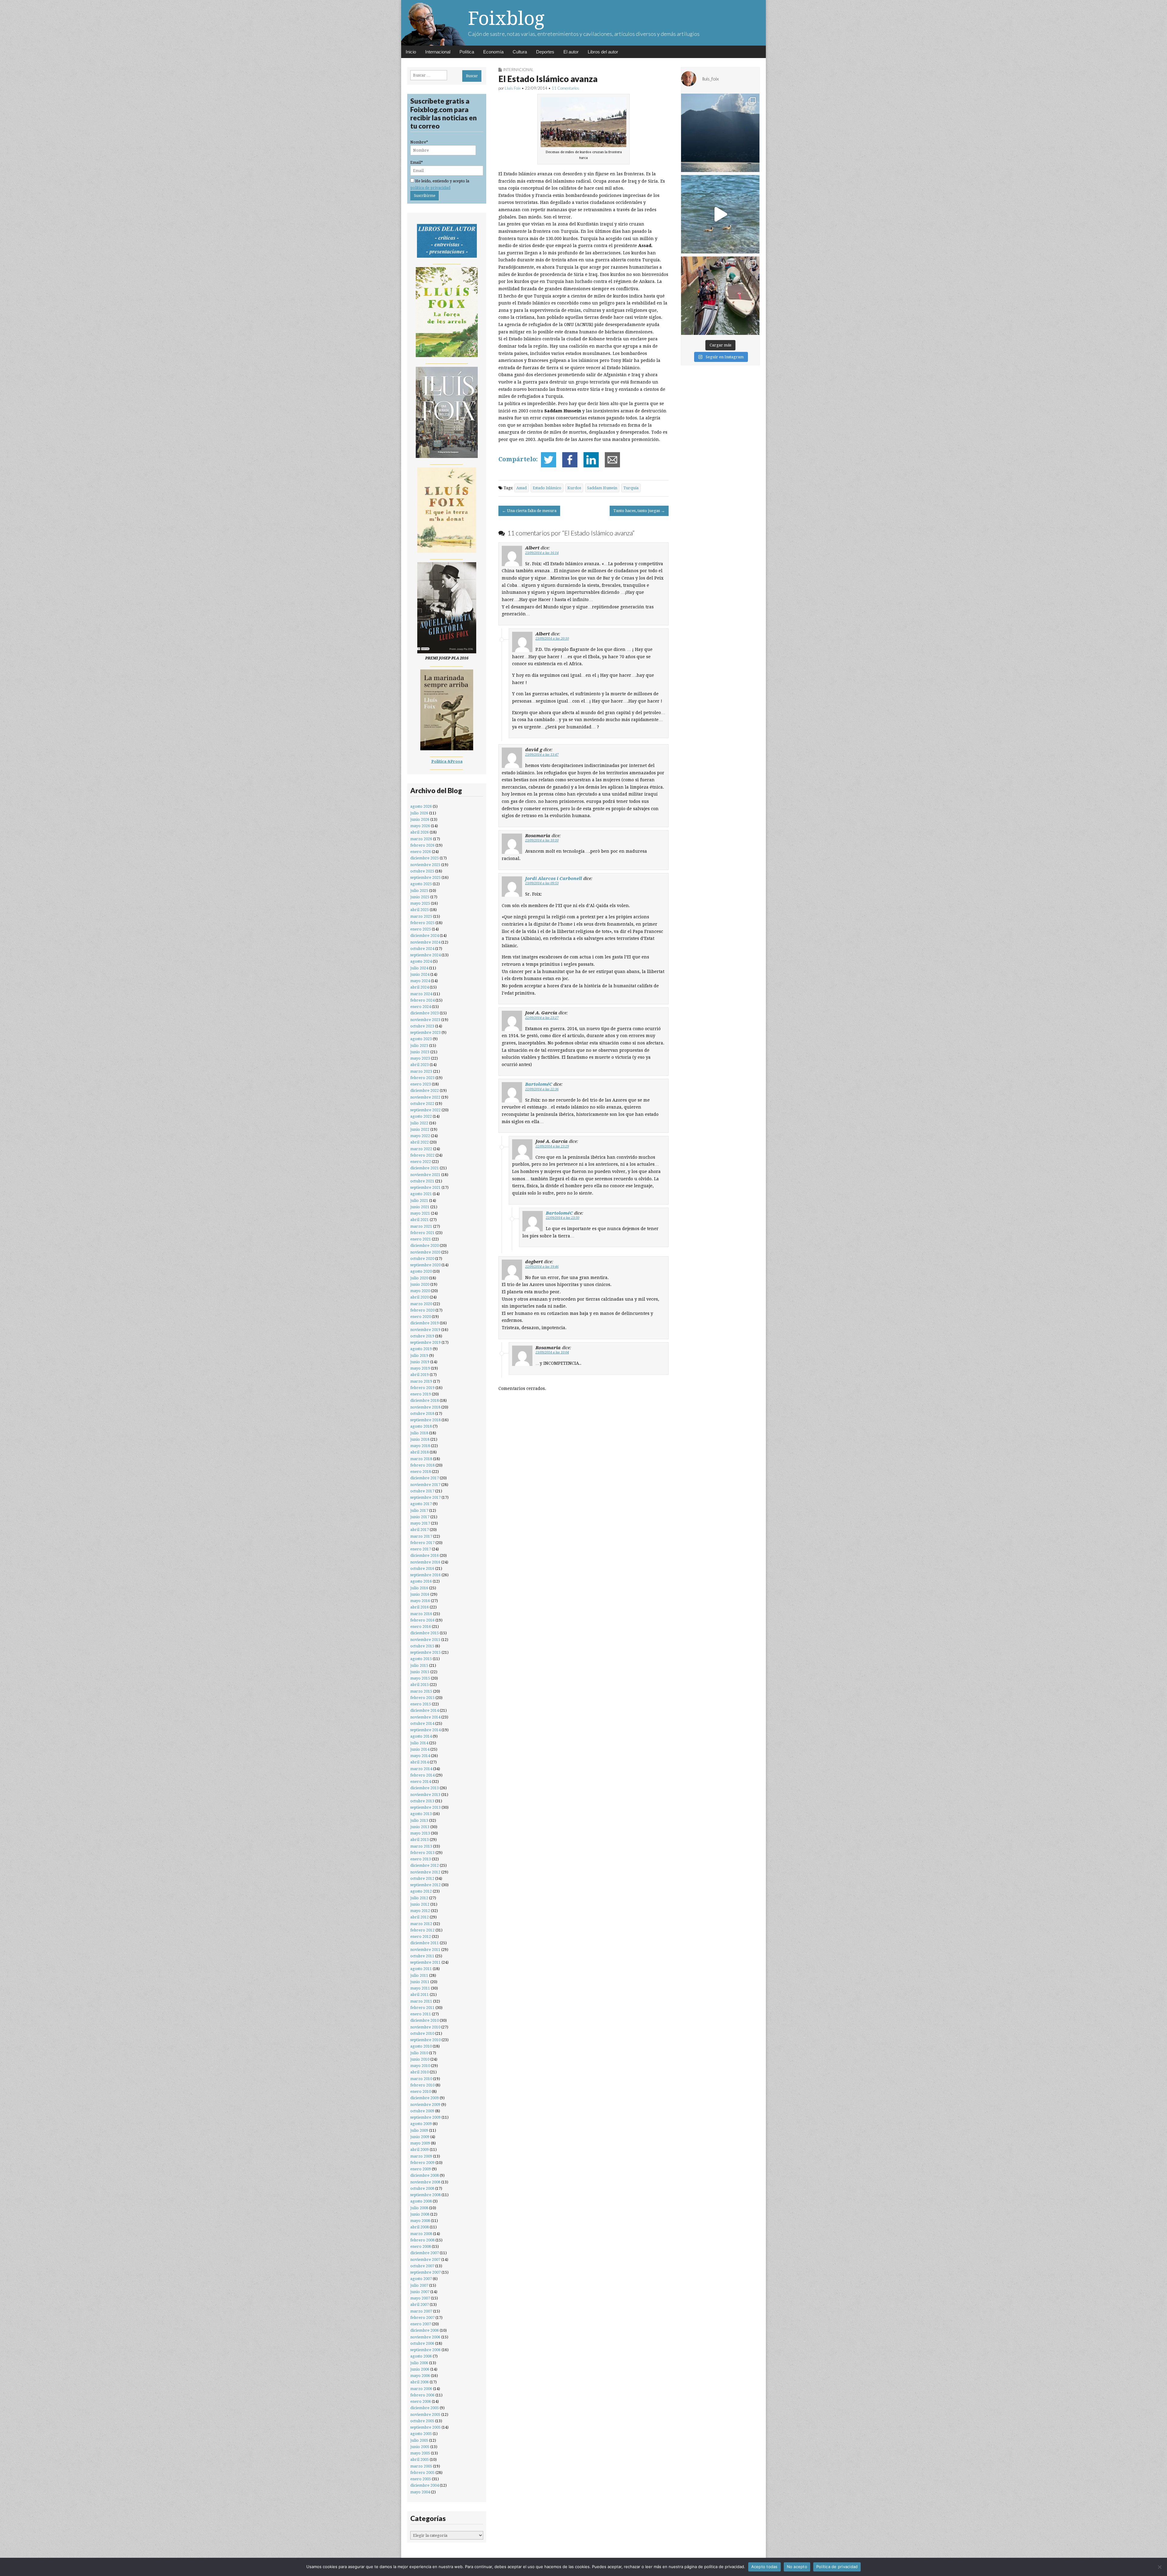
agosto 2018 (421, 1426)
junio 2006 (420, 2369)
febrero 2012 (422, 1930)
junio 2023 (420, 1052)
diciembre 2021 (425, 1168)
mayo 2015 (420, 1678)
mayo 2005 (420, 2453)
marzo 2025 (421, 916)
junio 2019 (420, 1362)
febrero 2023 (422, 1078)
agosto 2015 (421, 1659)
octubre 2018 (422, 1414)
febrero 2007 (422, 2318)
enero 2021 (421, 1239)
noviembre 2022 (425, 1097)
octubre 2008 (422, 2188)
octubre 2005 (422, 2421)
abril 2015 (420, 1685)
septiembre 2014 (425, 1730)
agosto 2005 (421, 2434)
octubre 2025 (422, 871)
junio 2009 (420, 2137)
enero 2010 (421, 2091)
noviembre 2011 (425, 1950)
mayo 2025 (420, 903)
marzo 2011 (421, 2001)
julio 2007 (419, 2285)
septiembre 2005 (425, 2427)
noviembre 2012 (425, 1872)
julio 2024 (419, 968)
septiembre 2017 (425, 1497)
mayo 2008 (420, 2221)
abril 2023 (420, 1065)
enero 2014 (421, 1782)
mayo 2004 (420, 2492)
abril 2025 (420, 910)
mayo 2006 (420, 2376)
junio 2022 (420, 1129)
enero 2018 (421, 1472)
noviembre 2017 (425, 1485)
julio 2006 (419, 2363)
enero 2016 (421, 1627)
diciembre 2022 (425, 1090)
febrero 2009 (422, 2163)
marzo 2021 (421, 1226)
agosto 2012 (421, 1891)
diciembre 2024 (425, 935)
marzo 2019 (421, 1381)
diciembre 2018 (425, 1400)
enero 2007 (421, 2324)
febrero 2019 (422, 1388)
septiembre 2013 (425, 1807)
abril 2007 (420, 2304)
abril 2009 (420, 2150)
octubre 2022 (422, 1104)
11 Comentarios (565, 88)
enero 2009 (421, 2169)
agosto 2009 (421, 2124)
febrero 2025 (422, 923)
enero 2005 (421, 2479)
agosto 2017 (421, 1504)
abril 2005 (420, 2459)
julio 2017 (419, 1510)
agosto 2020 (421, 1271)
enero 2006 (421, 2401)
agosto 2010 (421, 2046)
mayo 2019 (420, 1368)
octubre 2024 (422, 949)
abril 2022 (420, 1142)
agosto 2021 (421, 1194)
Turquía (631, 488)
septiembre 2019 (425, 1342)
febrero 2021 (422, 1233)
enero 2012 (421, 1936)
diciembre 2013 (425, 1788)
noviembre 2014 (425, 1717)
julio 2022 (419, 1123)
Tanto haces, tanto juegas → (639, 511)
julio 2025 (419, 891)
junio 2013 (420, 1827)
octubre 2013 (422, 1801)
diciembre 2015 (425, 1633)
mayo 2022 (420, 1136)
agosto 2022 (421, 1116)
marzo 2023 (421, 1071)
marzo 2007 (421, 2311)
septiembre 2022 (425, 1110)
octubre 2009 (422, 2111)
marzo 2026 (421, 839)
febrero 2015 (422, 1698)
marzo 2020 (421, 1304)
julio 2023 (419, 1046)
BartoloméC (539, 1084)
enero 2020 (421, 1317)
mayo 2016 (420, 1601)
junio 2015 (420, 1672)
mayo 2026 (420, 826)
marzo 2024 (421, 994)
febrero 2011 (422, 2008)
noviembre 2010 (425, 2027)
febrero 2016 (422, 1620)
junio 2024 (420, 974)
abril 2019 (420, 1375)
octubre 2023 (422, 1026)
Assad (522, 488)
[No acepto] (1159, 2567)
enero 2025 (421, 929)
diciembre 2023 (425, 1013)
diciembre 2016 (425, 1555)
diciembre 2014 (425, 1710)
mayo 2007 (420, 2298)
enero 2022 (421, 1162)
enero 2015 (421, 1704)
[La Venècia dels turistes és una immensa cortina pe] (720, 296)
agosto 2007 (421, 2279)
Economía (493, 52)
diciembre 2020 (425, 1245)
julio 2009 (419, 2130)
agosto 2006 (421, 2356)
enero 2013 (421, 1859)
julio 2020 (419, 1278)
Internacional (438, 52)
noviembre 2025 (425, 865)
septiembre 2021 (425, 1187)
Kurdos (574, 488)
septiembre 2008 (425, 2195)
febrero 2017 (422, 1543)
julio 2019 (419, 1355)
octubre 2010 (422, 2033)
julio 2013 (419, 1820)
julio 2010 (419, 2053)
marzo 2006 (421, 2389)
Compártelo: (518, 459)
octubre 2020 (422, 1259)
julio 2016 (419, 1588)
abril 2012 (420, 1917)
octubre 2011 (422, 1956)
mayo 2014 (420, 1756)
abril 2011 (420, 1995)
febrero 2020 (422, 1310)
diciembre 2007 (425, 2253)
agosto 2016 (421, 1581)
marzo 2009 (421, 2156)
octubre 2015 (422, 1646)
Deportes (545, 52)
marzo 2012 (421, 1924)
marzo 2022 (421, 1149)
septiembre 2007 (425, 2272)
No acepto (797, 2567)
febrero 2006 (422, 2395)
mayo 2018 (420, 1446)
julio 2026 (419, 813)
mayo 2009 (420, 2143)
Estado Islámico (547, 488)
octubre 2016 (422, 1568)
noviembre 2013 (425, 1795)
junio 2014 (420, 1749)
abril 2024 (420, 987)
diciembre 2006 (425, 2330)
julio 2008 (419, 2208)
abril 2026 (420, 832)
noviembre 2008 (425, 2182)
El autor (571, 52)
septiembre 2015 (425, 1652)
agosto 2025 (421, 884)
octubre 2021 (422, 1181)
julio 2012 (419, 1898)
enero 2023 (421, 1084)
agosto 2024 (421, 961)
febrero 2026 (422, 845)
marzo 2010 (421, 2079)
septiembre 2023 (425, 1032)
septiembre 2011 (425, 1962)
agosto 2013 (421, 1814)
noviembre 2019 (425, 1330)
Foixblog (506, 18)
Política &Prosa (447, 761)
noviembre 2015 (425, 1640)
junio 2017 (420, 1517)
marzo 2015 (421, 1691)
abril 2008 (420, 2227)
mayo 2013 (420, 1833)
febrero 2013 (422, 1853)
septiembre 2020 (425, 1265)
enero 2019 (421, 1394)
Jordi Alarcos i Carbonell (554, 878)
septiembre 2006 (425, 2350)
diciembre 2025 (425, 858)
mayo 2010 (420, 2066)
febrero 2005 (422, 2473)
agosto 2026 (421, 806)
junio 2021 (420, 1207)
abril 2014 (420, 1762)
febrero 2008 (422, 2240)
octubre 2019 (422, 1336)
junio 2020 (420, 1284)
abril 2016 (420, 1607)
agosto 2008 (421, 2201)
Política (467, 52)
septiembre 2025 (425, 877)
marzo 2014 (421, 1769)
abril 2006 (420, 2382)
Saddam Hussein (602, 488)
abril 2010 (420, 2072)
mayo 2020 (420, 1291)
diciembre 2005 (425, 2408)
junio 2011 (420, 1982)
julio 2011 (419, 1975)
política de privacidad (430, 188)
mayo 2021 (420, 1213)
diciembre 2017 (425, 1478)
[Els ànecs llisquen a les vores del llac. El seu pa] (720, 214)
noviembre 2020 (425, 1252)
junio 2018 (420, 1439)
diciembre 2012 (425, 1865)
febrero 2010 (422, 2085)
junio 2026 (420, 819)
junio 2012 (420, 1904)
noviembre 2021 (425, 1175)
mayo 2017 (420, 1523)
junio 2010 (420, 2059)
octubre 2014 (422, 1723)
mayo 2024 (420, 981)
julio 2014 (419, 1743)
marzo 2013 (421, 1846)
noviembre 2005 (425, 2414)
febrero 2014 (422, 1775)
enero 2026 (421, 852)
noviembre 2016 (425, 1562)
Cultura (520, 52)
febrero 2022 (422, 1155)
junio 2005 (420, 2447)
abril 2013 (420, 1840)
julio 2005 (419, 2440)
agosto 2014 (421, 1736)
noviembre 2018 (425, 1407)
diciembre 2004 (425, 2485)
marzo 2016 (421, 1614)
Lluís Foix (513, 88)
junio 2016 (420, 1594)
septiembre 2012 (425, 1885)
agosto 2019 (421, 1349)
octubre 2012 (422, 1878)
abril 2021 (420, 1220)
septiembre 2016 (425, 1575)
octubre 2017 (422, 1491)
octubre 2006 (422, 2343)
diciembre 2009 (425, 2098)
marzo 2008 (421, 2234)
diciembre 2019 (425, 1323)
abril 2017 (420, 1530)
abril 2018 (420, 1452)
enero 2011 (421, 2014)
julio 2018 (419, 1433)
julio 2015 (419, 1665)
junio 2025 (420, 897)
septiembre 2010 (425, 2040)
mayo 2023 (420, 1058)
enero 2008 (421, 2246)
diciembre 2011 (425, 1943)
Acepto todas (764, 2567)
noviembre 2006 (425, 2337)
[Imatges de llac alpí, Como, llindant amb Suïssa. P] (720, 133)
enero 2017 (421, 1549)
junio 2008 (420, 2214)
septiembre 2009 (425, 2117)
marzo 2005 (421, 2466)
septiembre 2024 (425, 955)
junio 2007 (420, 2292)
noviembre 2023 (425, 1020)
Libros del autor (603, 52)
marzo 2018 (421, 1459)
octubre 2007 (422, 2266)
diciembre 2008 (425, 2175)
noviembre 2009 (425, 2105)
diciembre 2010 (425, 2020)
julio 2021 (419, 1200)
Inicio (411, 52)
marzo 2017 (421, 1536)
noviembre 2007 (425, 2260)
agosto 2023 (421, 1039)
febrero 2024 (422, 1000)
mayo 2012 (420, 1911)
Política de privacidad (837, 2567)
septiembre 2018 (425, 1420)
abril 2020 (420, 1297)
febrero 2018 (422, 1465)
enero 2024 (421, 1007)
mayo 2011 (420, 1988)
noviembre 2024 (425, 942)
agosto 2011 (421, 1969)
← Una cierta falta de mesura (529, 511)
